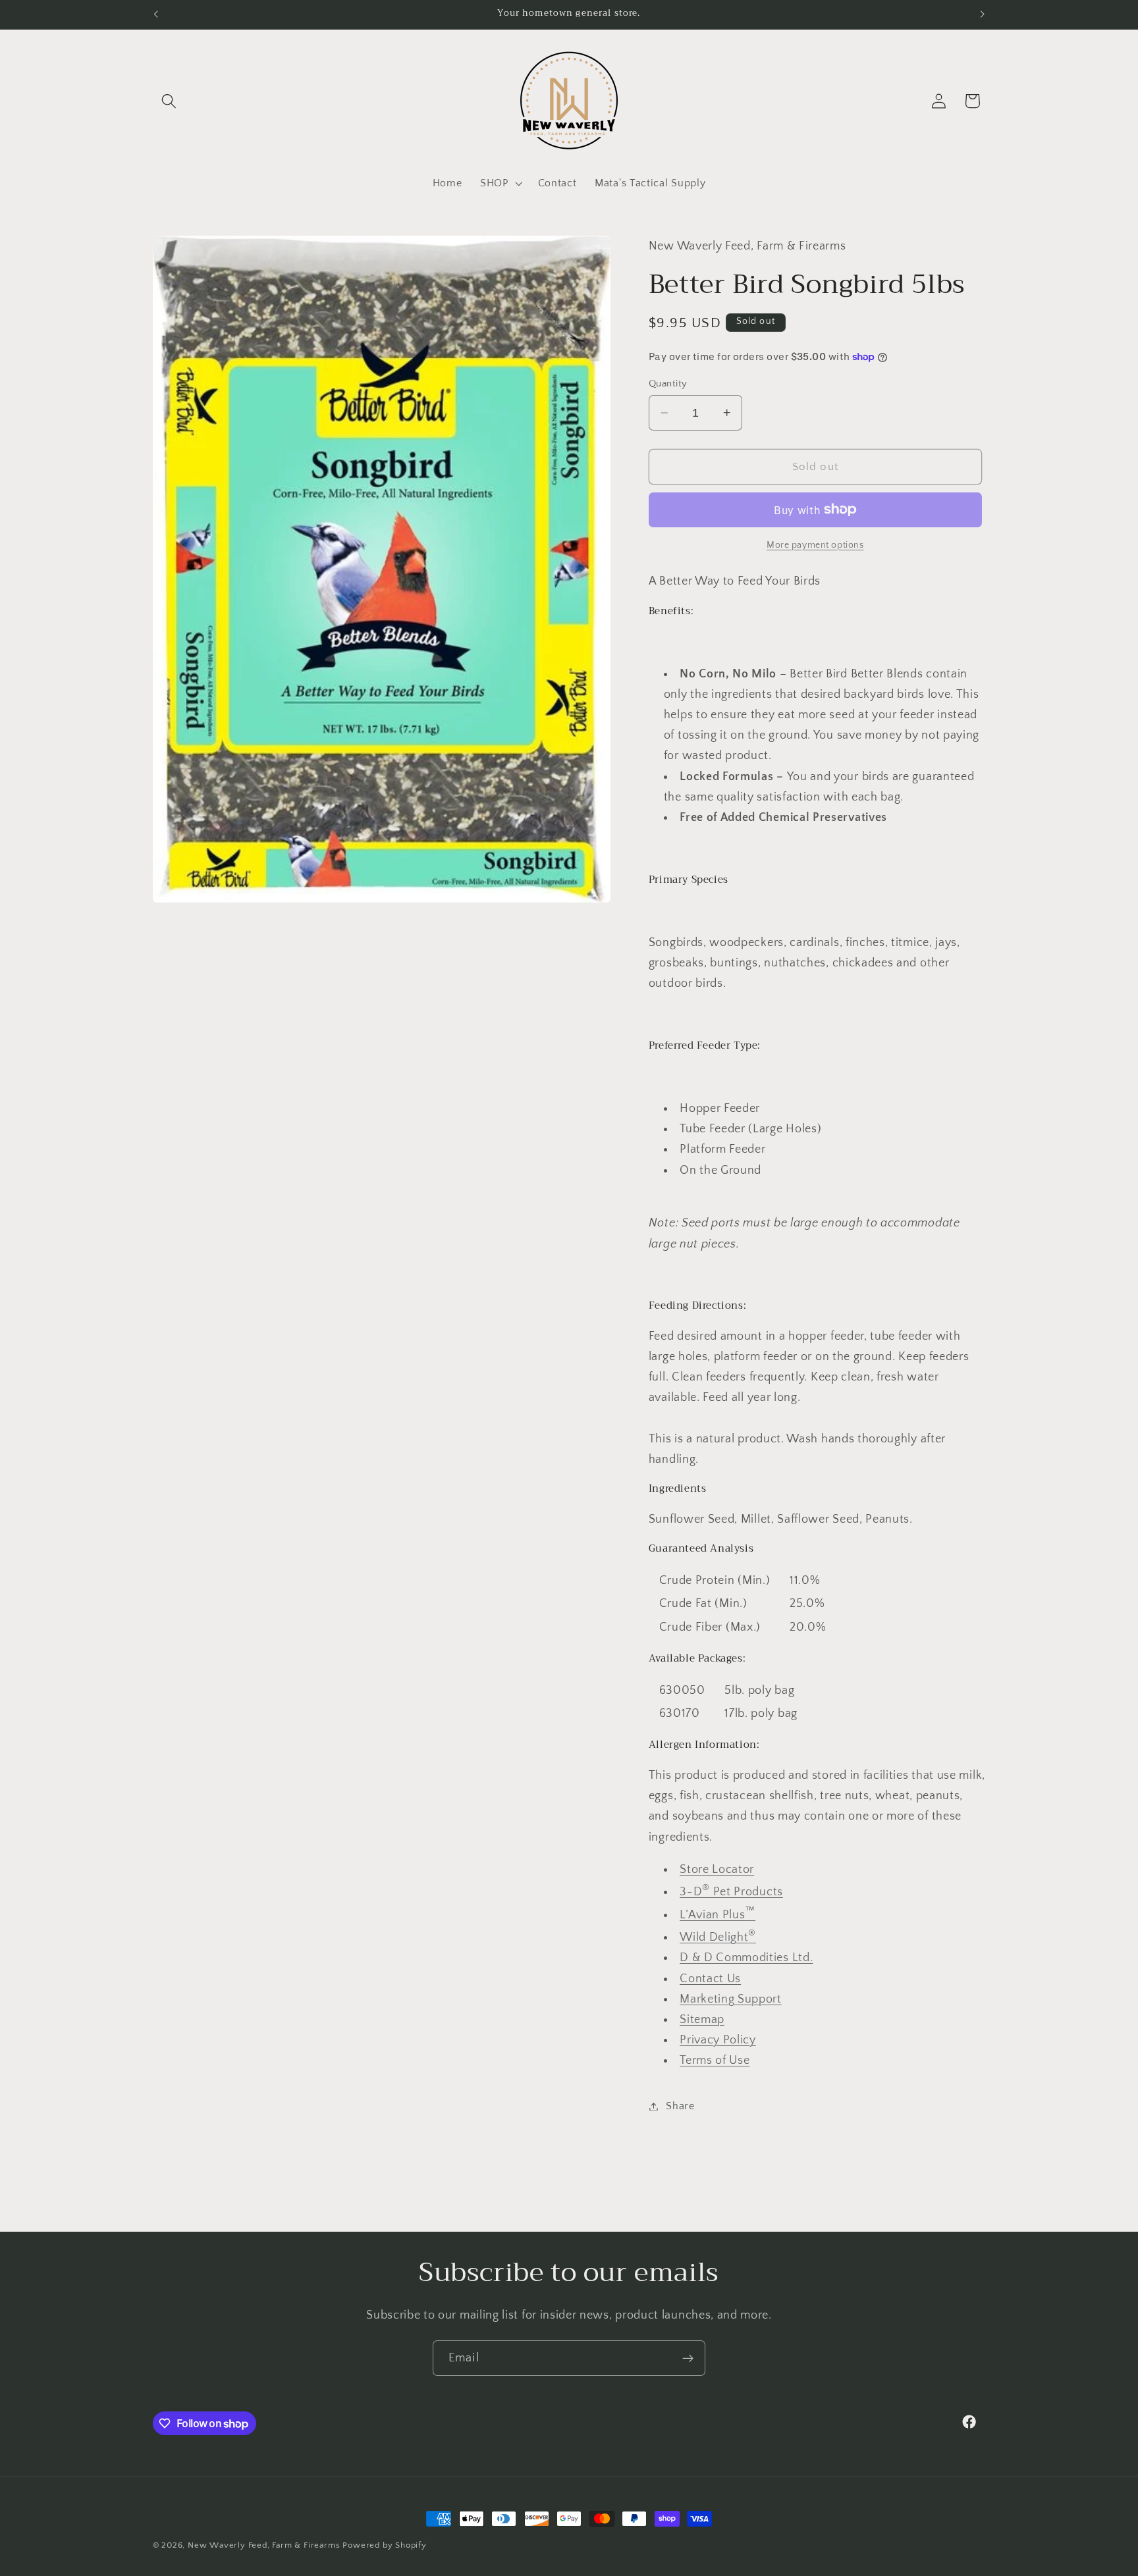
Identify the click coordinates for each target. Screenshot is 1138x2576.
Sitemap (702, 2019)
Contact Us (710, 1979)
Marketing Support (731, 1999)
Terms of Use (715, 2060)
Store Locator (717, 1869)
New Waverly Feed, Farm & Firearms (264, 2545)
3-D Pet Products (731, 1892)
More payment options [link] (815, 545)
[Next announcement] (983, 14)
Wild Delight (718, 1937)
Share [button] (680, 2106)
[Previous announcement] (155, 14)
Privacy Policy (718, 2040)
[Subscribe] (688, 2358)
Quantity (668, 383)
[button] (170, 101)
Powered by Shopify (385, 2545)
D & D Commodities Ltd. (746, 1958)
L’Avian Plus (718, 1915)
